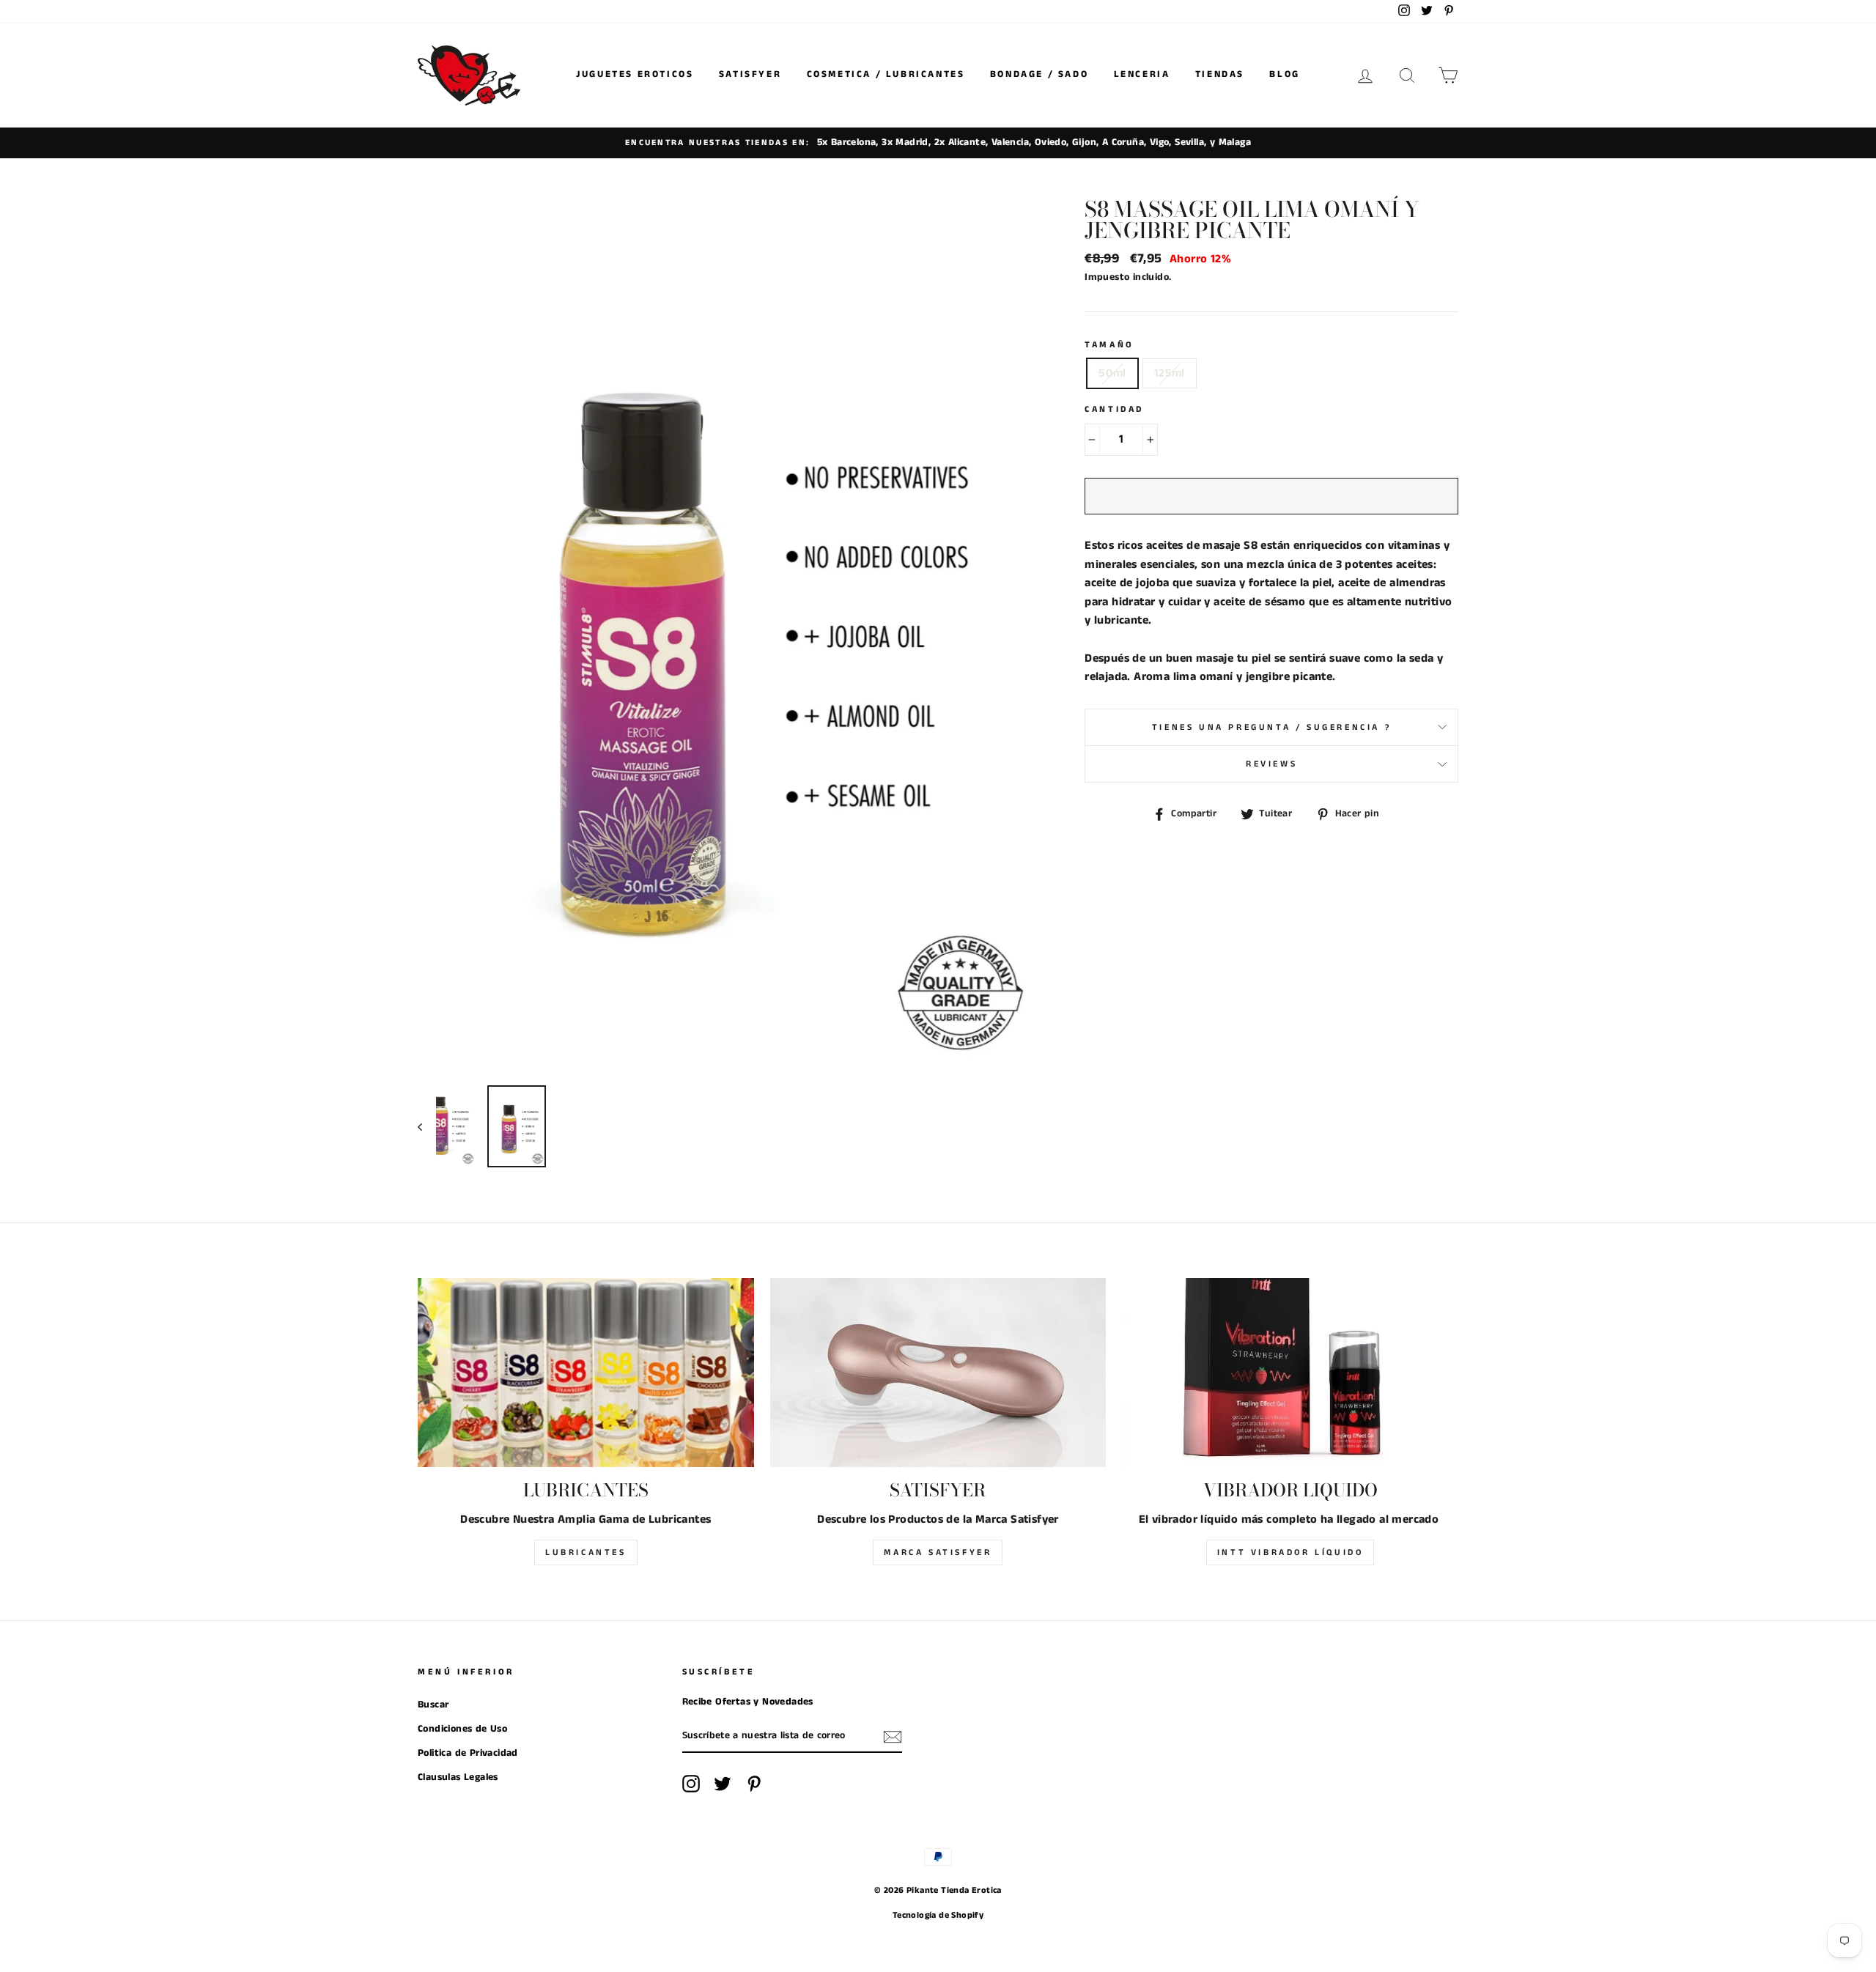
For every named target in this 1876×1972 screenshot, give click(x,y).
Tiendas (1220, 74)
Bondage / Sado (1039, 74)
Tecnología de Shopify (938, 1915)
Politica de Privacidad (468, 1753)
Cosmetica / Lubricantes (886, 74)
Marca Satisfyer (938, 1552)
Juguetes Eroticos (635, 74)
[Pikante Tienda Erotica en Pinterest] (754, 1784)
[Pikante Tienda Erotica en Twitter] (723, 1784)
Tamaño (1109, 345)
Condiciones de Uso (462, 1729)
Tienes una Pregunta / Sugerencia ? (1271, 727)
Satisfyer (750, 74)
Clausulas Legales (458, 1777)
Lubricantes (586, 1552)
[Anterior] (427, 1126)
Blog (1284, 74)
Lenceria (1142, 74)
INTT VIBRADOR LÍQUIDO (1290, 1552)
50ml (1112, 373)
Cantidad (1114, 409)
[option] (938, 143)
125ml (1170, 373)
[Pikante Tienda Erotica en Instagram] (691, 1784)
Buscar (433, 1705)
